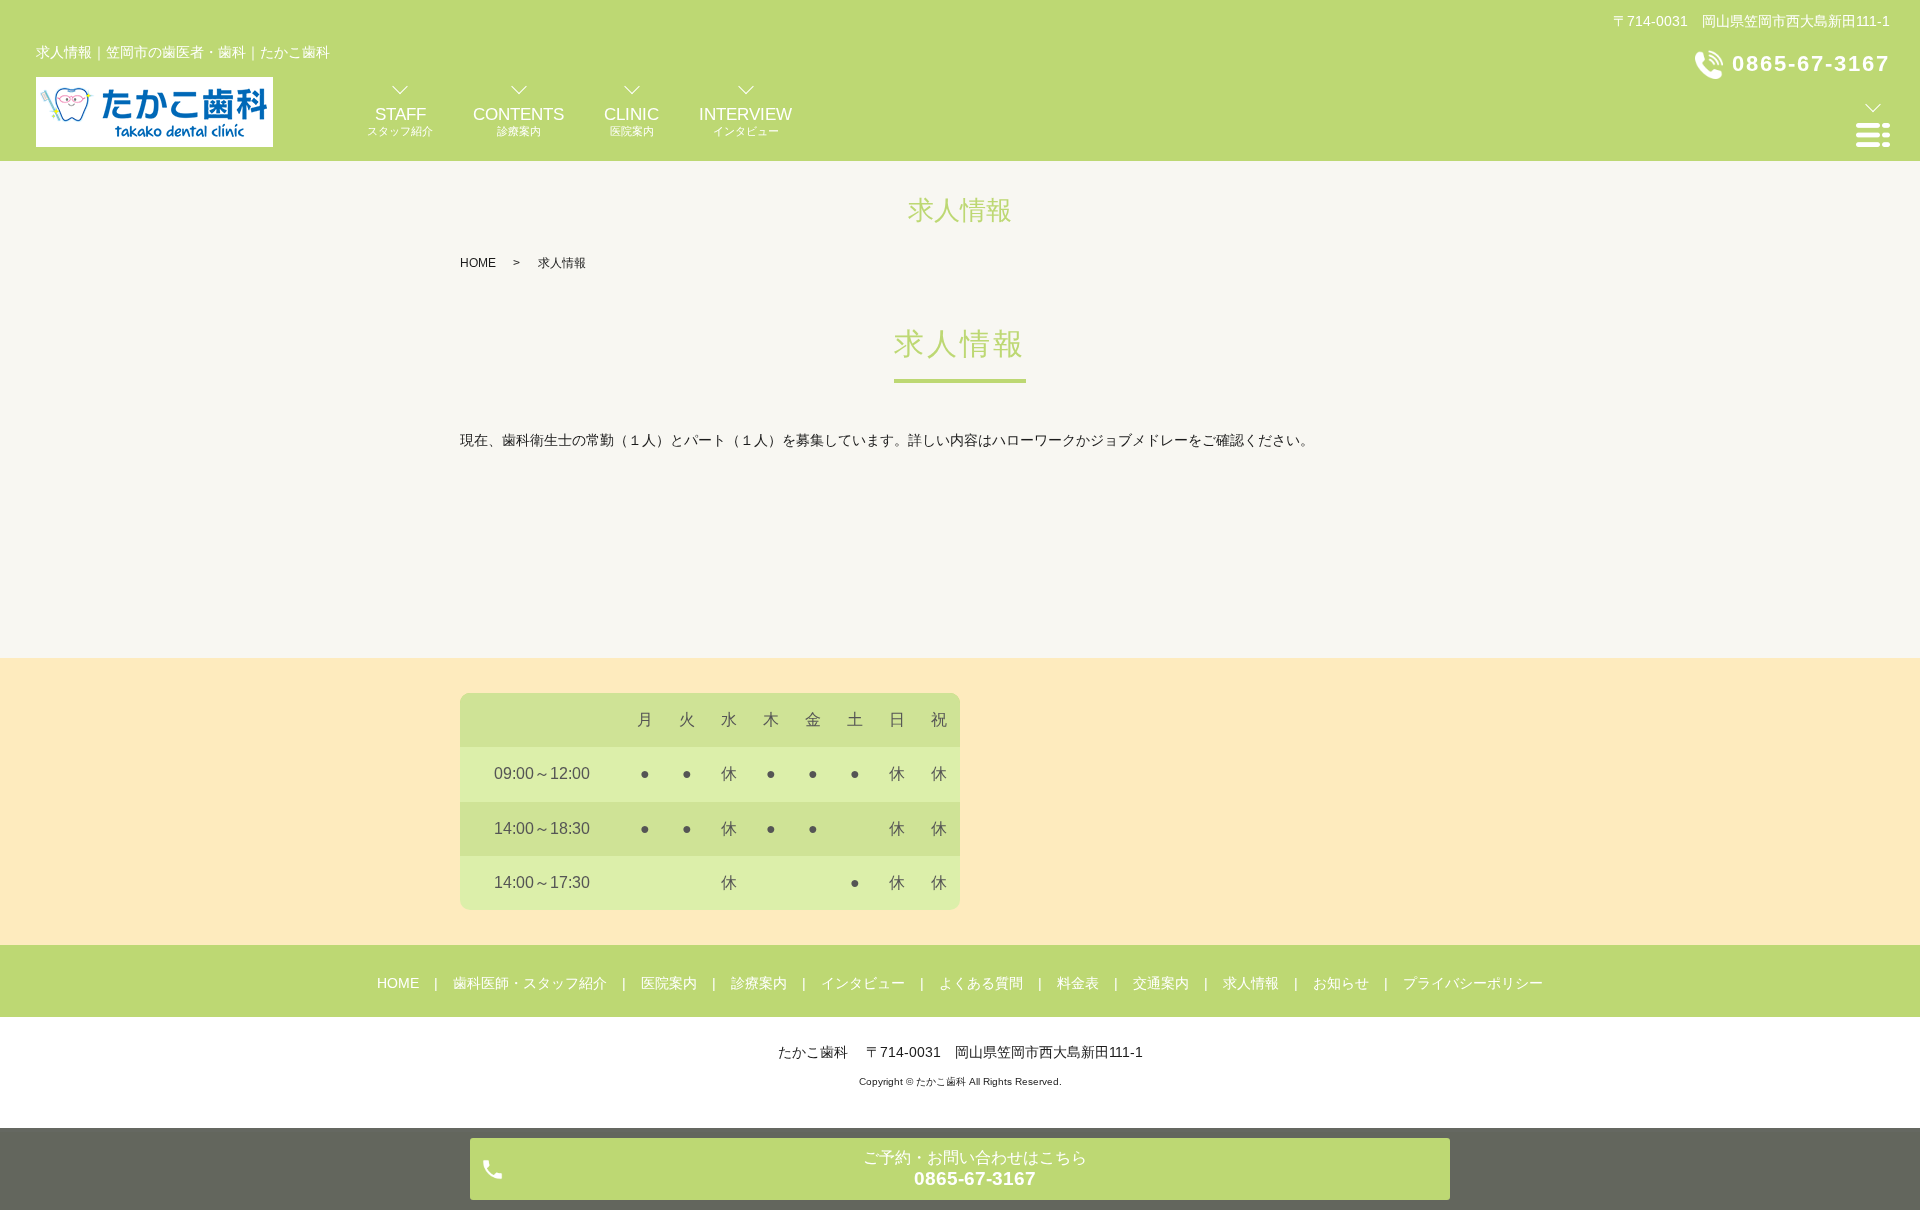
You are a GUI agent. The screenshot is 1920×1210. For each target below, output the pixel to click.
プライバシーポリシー (1473, 983)
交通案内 (1161, 983)
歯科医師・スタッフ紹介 (530, 983)
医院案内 (669, 983)
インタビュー (863, 983)
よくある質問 (981, 983)
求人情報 (1251, 983)
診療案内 (759, 983)
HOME (478, 263)
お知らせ (1341, 983)
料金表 (1078, 983)
